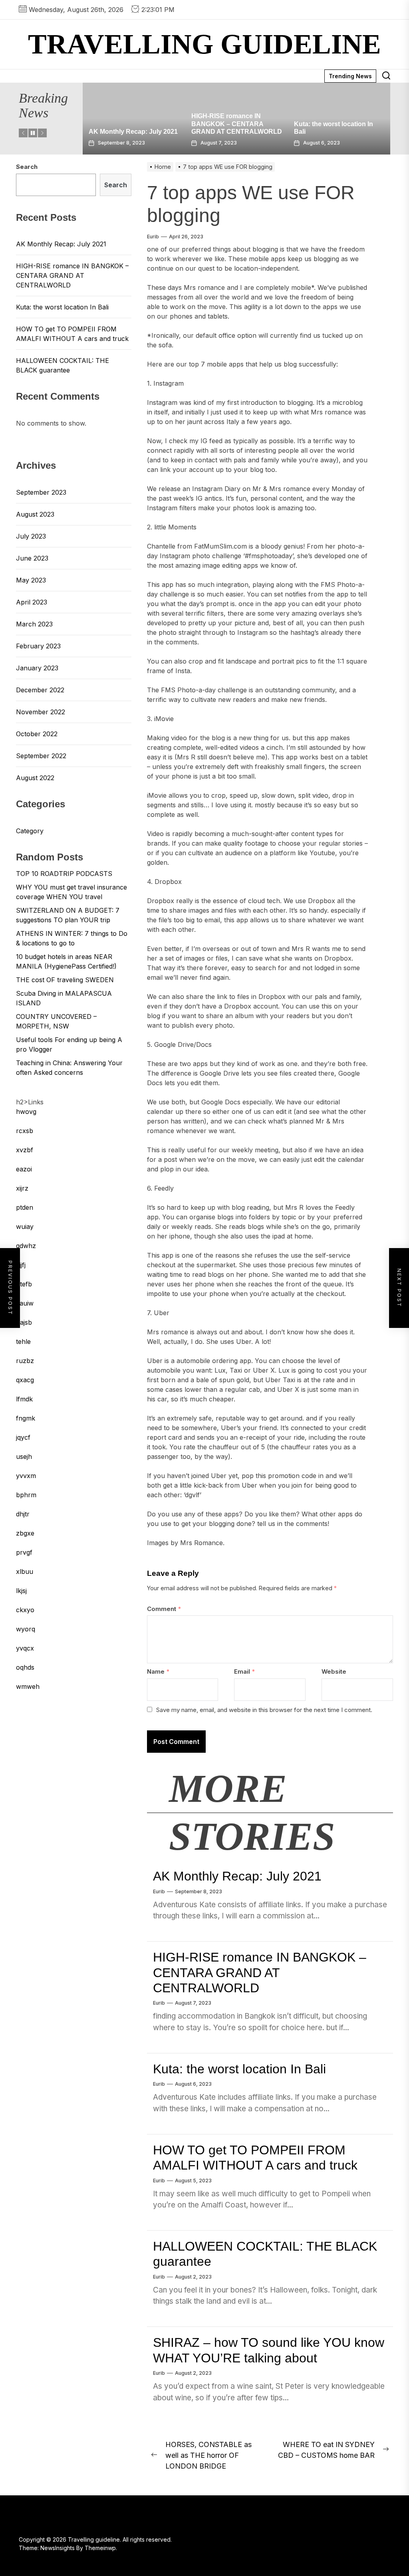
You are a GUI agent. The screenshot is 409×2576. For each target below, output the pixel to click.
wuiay (25, 1227)
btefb (24, 1284)
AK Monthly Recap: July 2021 (237, 1876)
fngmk (26, 1418)
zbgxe (25, 1533)
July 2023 (31, 536)
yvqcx (25, 1648)
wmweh (28, 1686)
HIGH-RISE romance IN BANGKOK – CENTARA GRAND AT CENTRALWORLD (134, 124)
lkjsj (21, 1591)
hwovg (26, 1112)
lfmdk (24, 1399)
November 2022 (41, 712)
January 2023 (37, 668)
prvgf (24, 1552)
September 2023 (41, 492)
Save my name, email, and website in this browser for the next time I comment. (264, 1710)
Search (27, 167)
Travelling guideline (204, 44)
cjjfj (21, 1265)
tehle (23, 1342)
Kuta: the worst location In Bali (239, 2069)
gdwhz (26, 1246)
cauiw (25, 1303)
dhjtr (23, 1514)
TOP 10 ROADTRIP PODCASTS (64, 874)
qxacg (25, 1380)
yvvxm (26, 1476)
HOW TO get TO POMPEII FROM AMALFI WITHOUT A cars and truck (335, 124)
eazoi (24, 1169)
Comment (164, 1609)
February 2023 (38, 646)
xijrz (22, 1188)
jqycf (23, 1437)
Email (244, 1671)
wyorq (26, 1629)
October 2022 (37, 734)
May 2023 (31, 580)
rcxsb (25, 1131)
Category (30, 831)
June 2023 (32, 558)
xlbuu (25, 1571)
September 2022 (41, 756)
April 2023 (32, 602)
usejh (24, 1456)
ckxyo (25, 1610)
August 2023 (35, 514)
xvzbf (25, 1150)
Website (334, 1671)
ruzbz (25, 1361)
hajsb (24, 1322)
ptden (25, 1207)
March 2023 (34, 624)
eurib (153, 237)
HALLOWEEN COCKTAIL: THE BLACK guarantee (63, 365)
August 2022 (35, 778)
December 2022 (40, 690)
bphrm (26, 1495)
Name (158, 1671)
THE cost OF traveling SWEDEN (65, 980)
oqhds (25, 1667)
